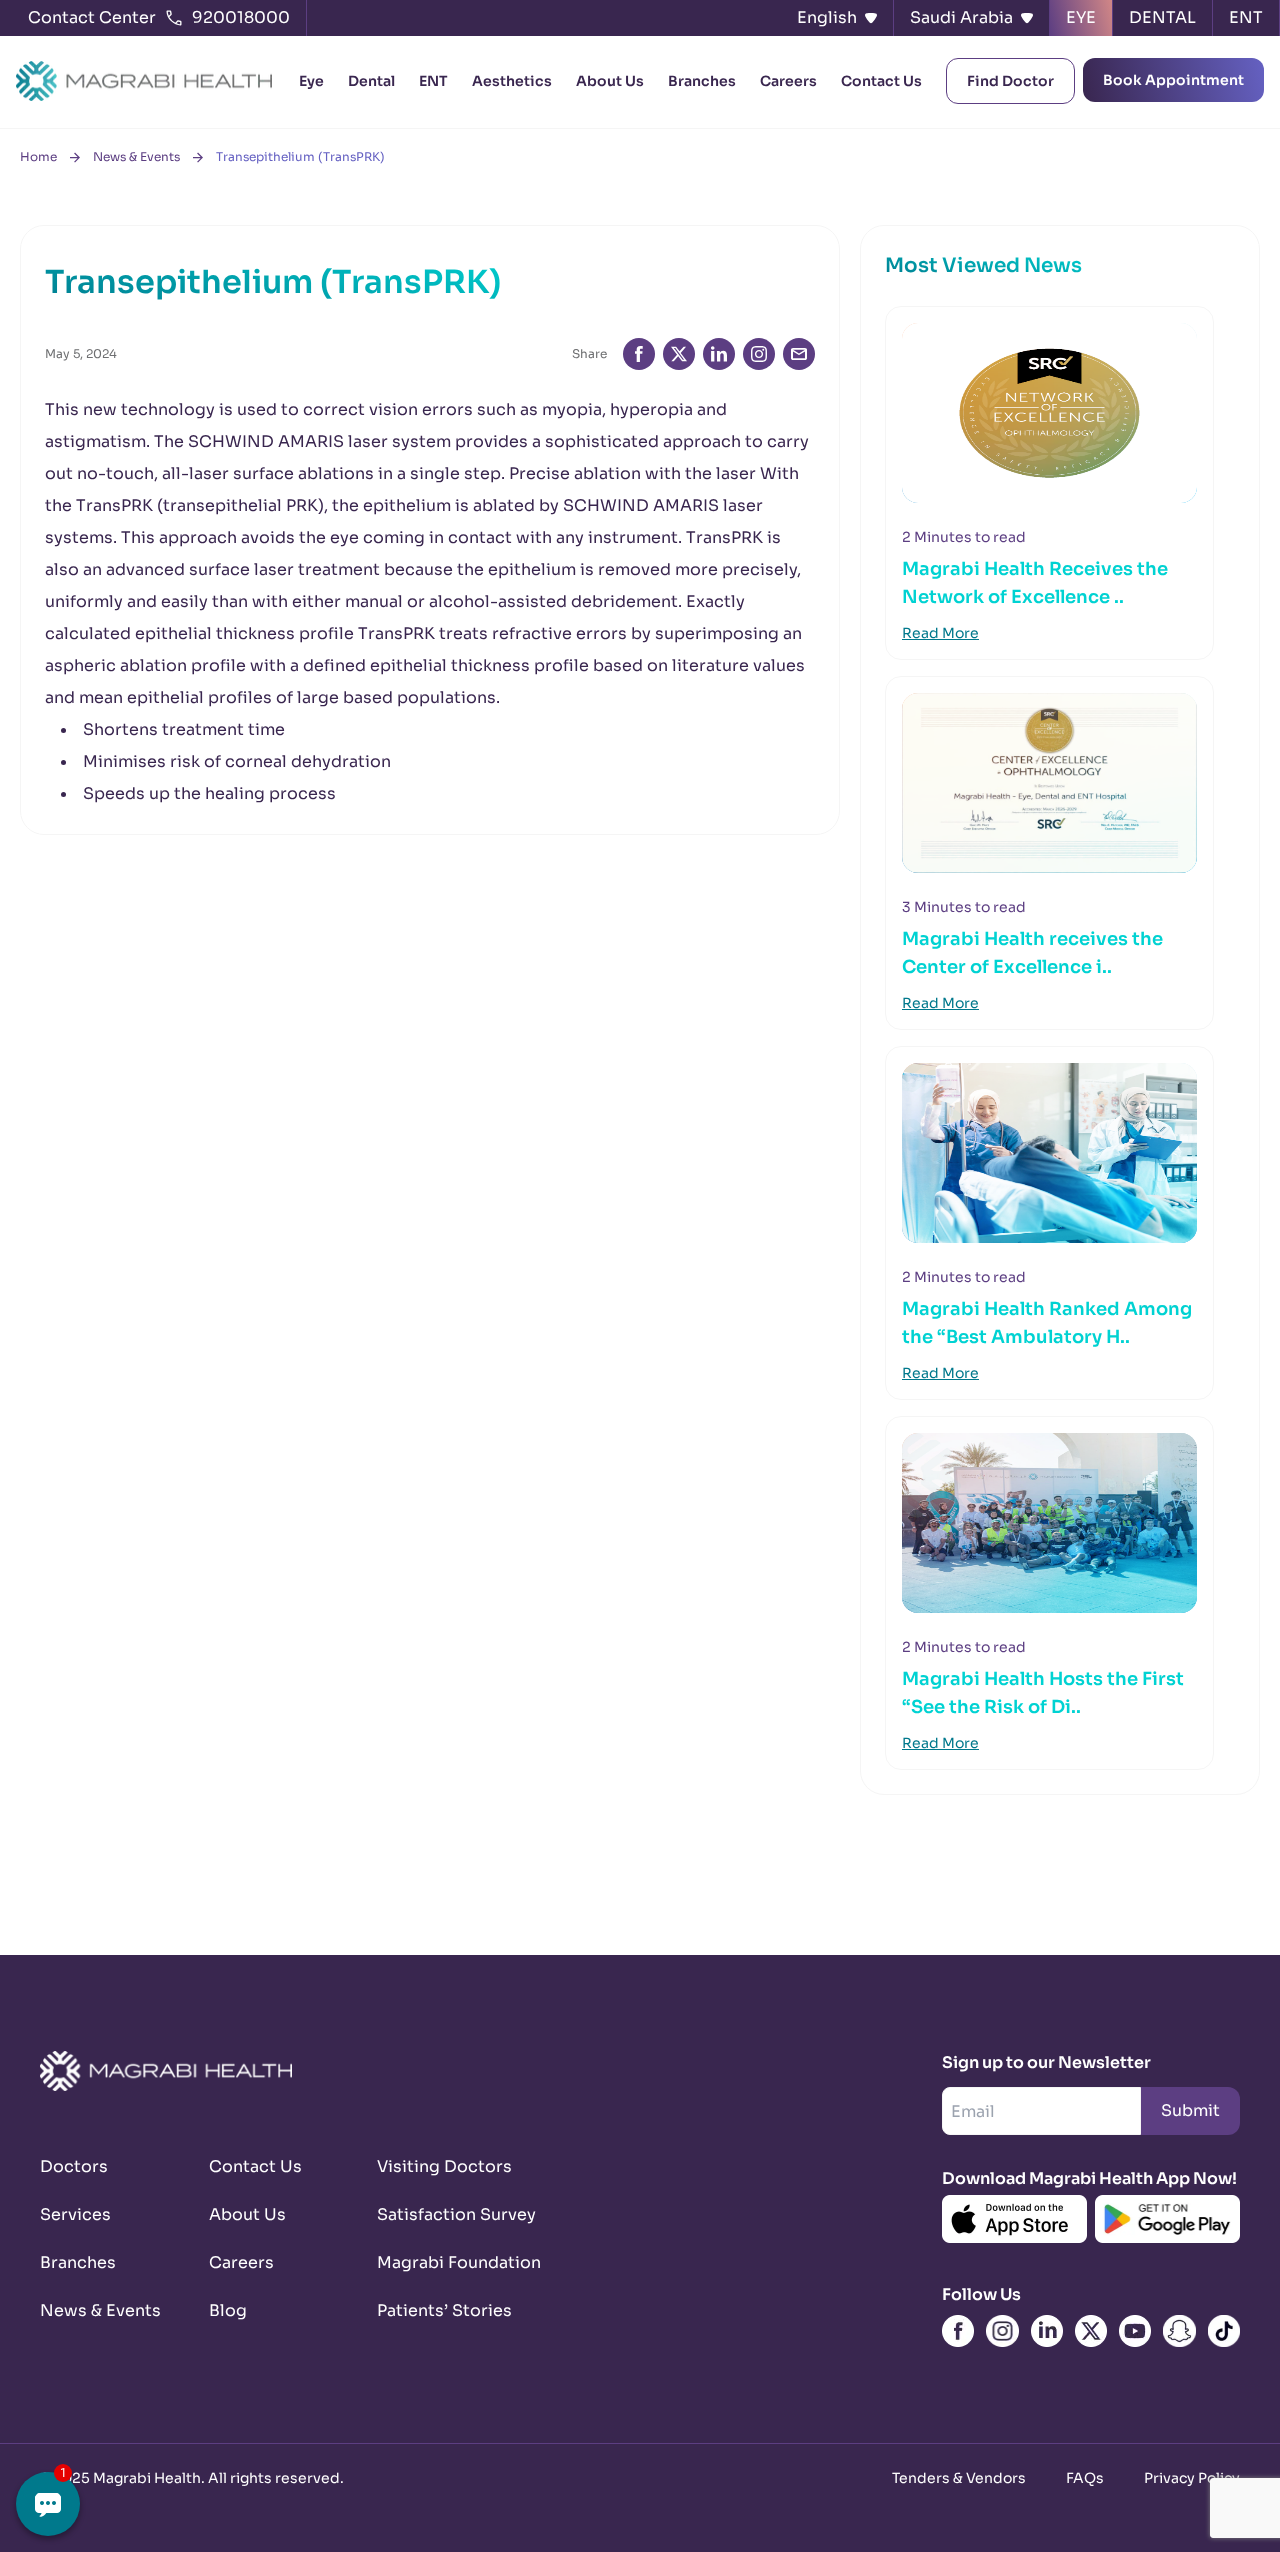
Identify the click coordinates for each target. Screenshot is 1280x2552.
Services (75, 2214)
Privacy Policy (1192, 2478)
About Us (610, 81)
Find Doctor (1010, 81)
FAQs (1085, 2478)
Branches (702, 81)
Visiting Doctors (437, 2166)
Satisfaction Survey (437, 2214)
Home (38, 156)
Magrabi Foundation (437, 2262)
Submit (1190, 2110)
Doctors (74, 2166)
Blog (228, 2310)
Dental (371, 81)
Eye (311, 81)
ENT (433, 81)
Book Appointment (1173, 80)
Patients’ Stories (437, 2310)
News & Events (136, 156)
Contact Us (881, 81)
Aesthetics (512, 81)
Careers (788, 81)
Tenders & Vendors (959, 2478)
